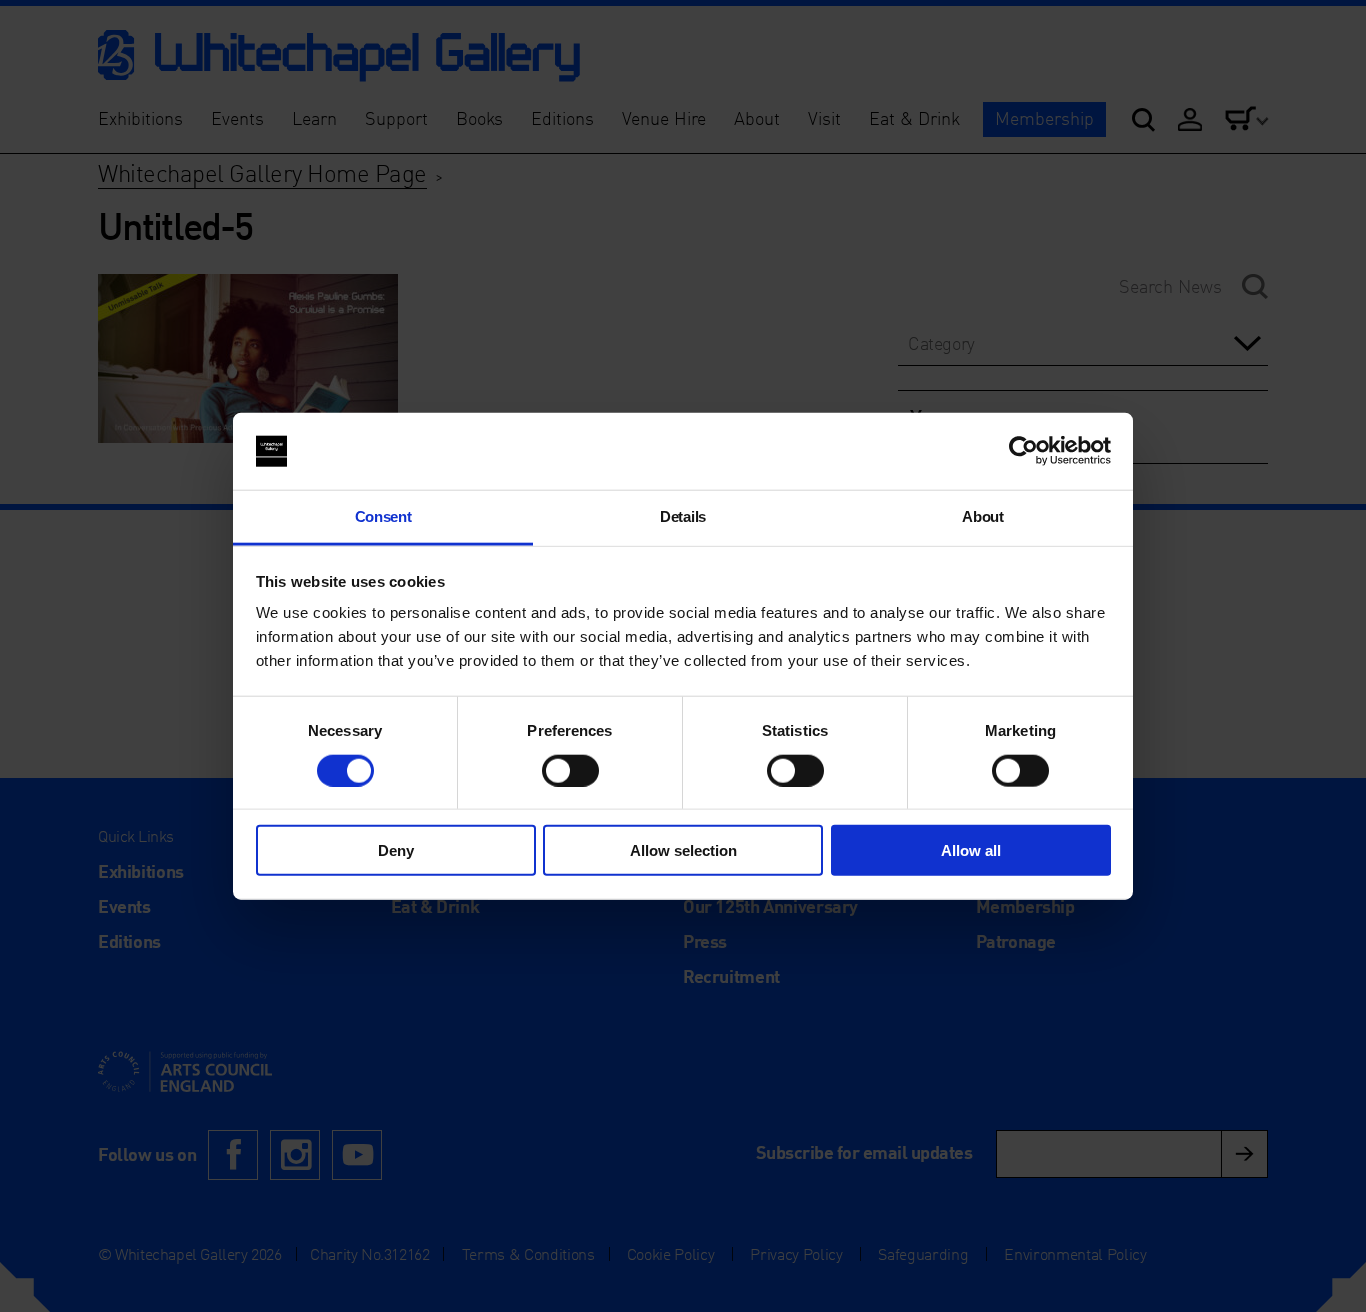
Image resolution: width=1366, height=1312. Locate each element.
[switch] (570, 770)
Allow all (971, 850)
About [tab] (982, 516)
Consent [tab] (383, 516)
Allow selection (683, 850)
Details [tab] (683, 516)
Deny (396, 850)
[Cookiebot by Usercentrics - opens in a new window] (1023, 451)
